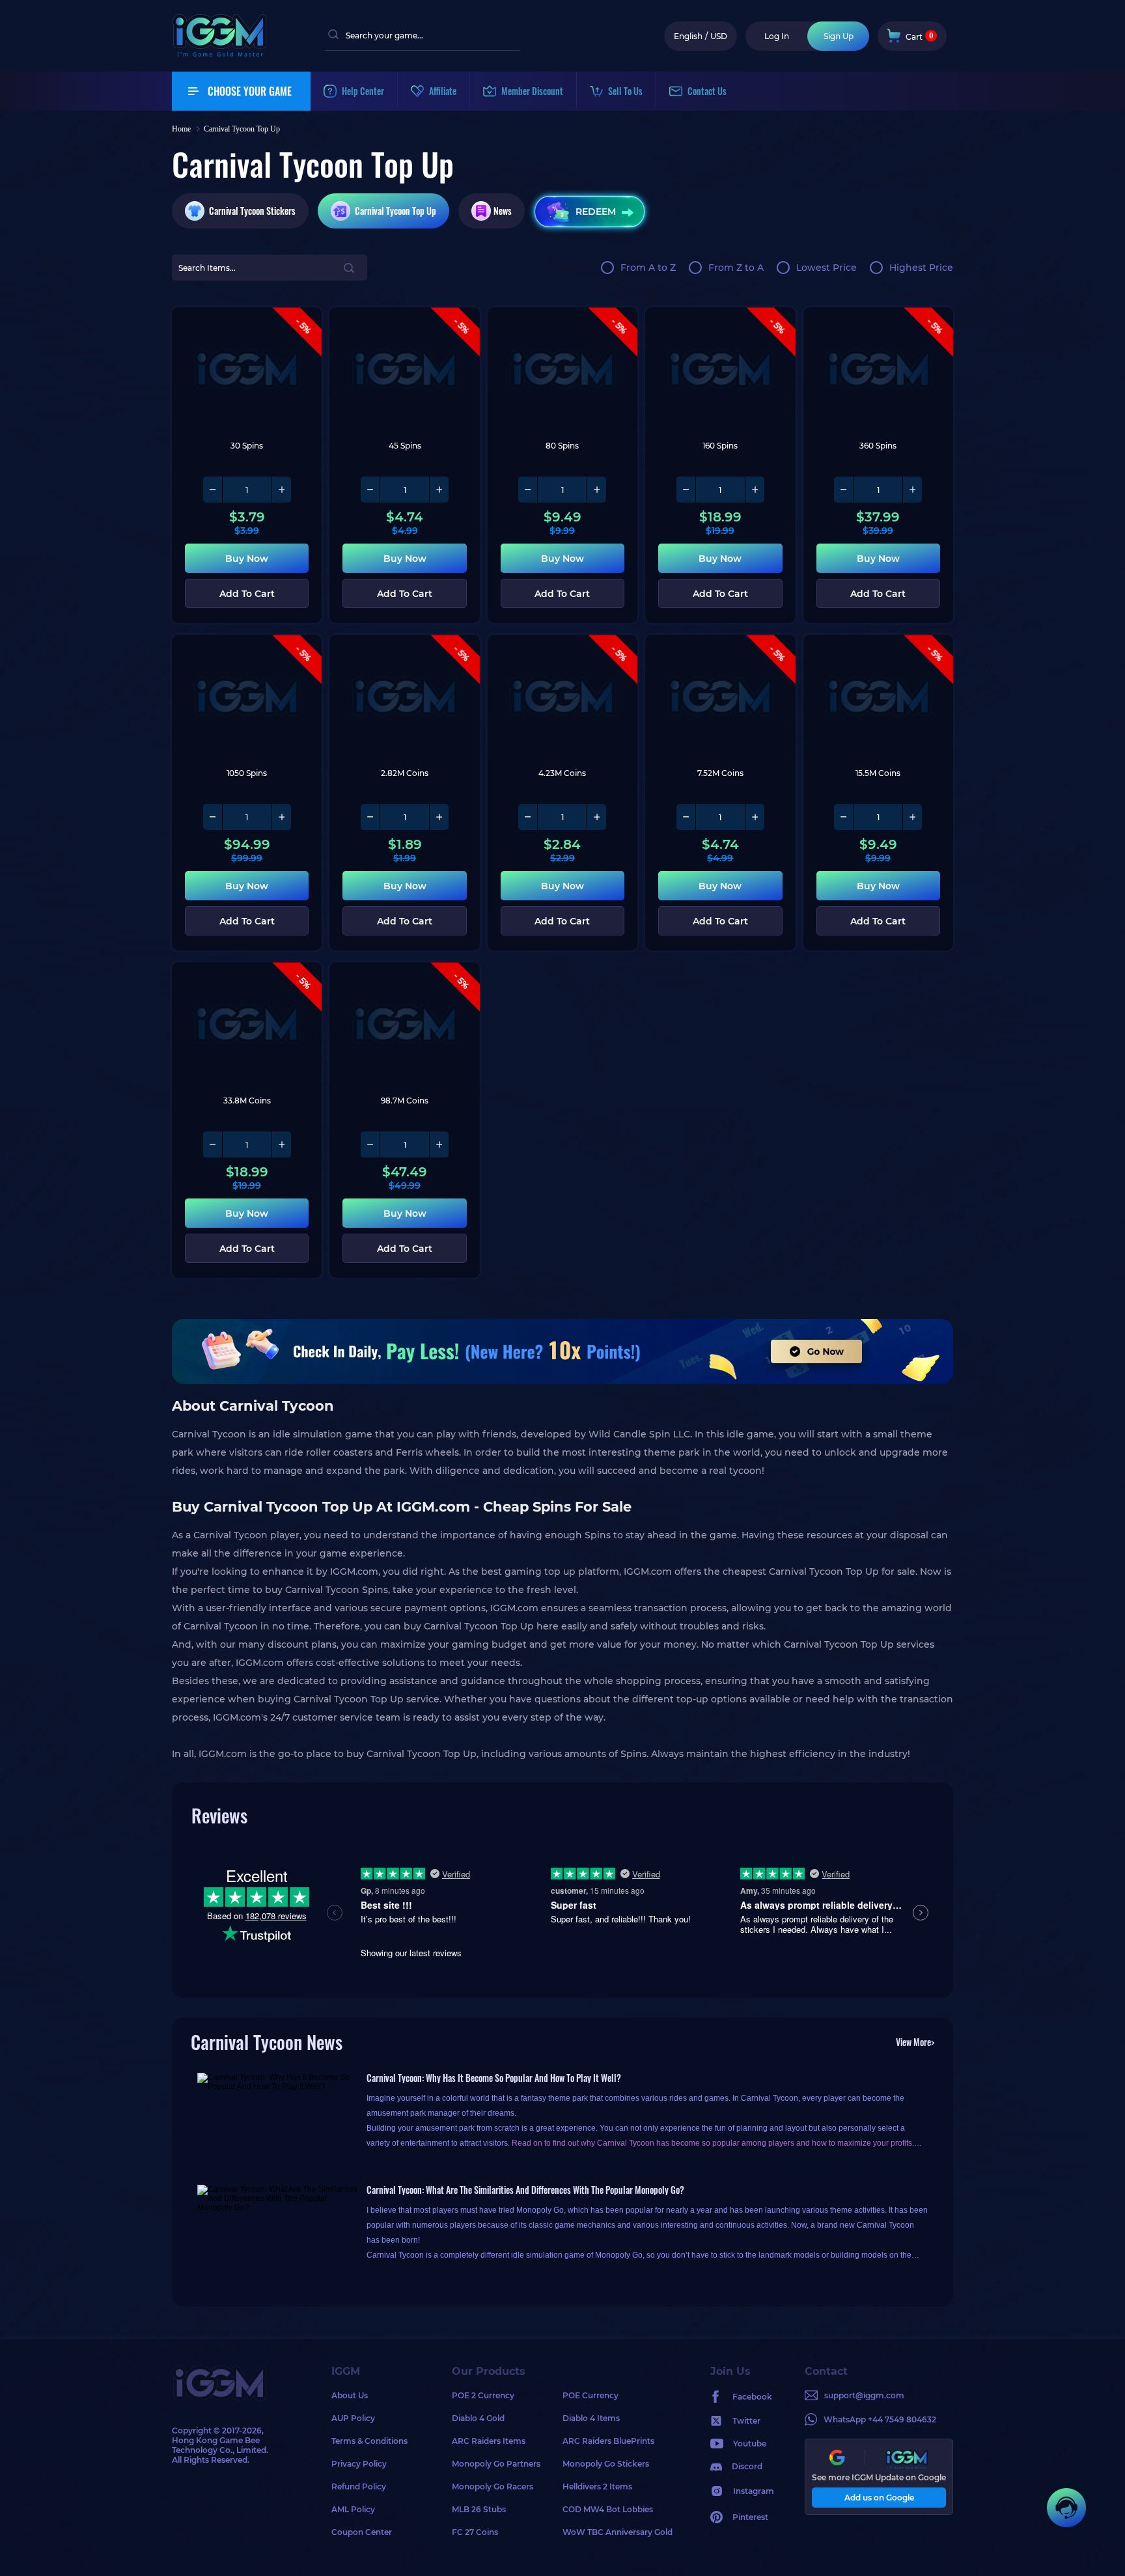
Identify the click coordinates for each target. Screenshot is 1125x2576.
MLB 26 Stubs (479, 2509)
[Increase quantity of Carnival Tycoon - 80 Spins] (596, 490)
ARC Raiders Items (489, 2441)
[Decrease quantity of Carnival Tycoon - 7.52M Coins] (686, 817)
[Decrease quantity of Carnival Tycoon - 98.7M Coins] (370, 1144)
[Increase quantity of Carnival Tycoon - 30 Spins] (281, 490)
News (503, 211)
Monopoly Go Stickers (606, 2464)
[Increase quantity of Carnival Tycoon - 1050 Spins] (281, 817)
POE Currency (590, 2395)
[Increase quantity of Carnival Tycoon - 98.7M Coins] (439, 1144)
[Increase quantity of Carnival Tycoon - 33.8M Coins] (281, 1144)
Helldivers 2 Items (597, 2486)
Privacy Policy (359, 2464)
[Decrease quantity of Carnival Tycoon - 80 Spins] (528, 490)
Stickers (252, 211)
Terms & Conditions (369, 2441)
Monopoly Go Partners (496, 2464)
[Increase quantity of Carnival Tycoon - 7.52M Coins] (755, 817)
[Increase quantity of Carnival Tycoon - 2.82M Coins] (439, 817)
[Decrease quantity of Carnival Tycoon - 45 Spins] (370, 490)
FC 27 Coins (475, 2532)
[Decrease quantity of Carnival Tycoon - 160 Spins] (686, 490)
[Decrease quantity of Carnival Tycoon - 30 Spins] (213, 490)
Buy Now (247, 559)
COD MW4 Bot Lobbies (608, 2509)
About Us (350, 2395)
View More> (915, 2042)
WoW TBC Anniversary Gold (618, 2532)
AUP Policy (353, 2418)
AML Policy (353, 2509)
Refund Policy (359, 2486)
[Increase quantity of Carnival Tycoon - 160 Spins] (755, 490)
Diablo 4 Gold (478, 2418)
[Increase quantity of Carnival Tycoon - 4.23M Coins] (596, 817)
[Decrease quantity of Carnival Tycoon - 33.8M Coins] (213, 1144)
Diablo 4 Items (591, 2418)
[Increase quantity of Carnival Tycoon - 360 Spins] (912, 490)
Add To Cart (247, 594)
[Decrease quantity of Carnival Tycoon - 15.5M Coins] (844, 817)
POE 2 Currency (483, 2395)
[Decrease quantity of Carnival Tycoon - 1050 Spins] (213, 817)
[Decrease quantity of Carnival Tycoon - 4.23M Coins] (528, 817)
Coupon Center (362, 2532)
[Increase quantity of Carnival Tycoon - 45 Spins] (439, 490)
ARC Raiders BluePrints (608, 2441)
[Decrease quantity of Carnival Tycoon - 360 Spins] (844, 490)
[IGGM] (219, 54)
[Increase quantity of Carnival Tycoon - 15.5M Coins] (912, 817)
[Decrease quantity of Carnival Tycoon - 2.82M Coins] (370, 817)
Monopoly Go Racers (493, 2486)
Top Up (396, 211)
